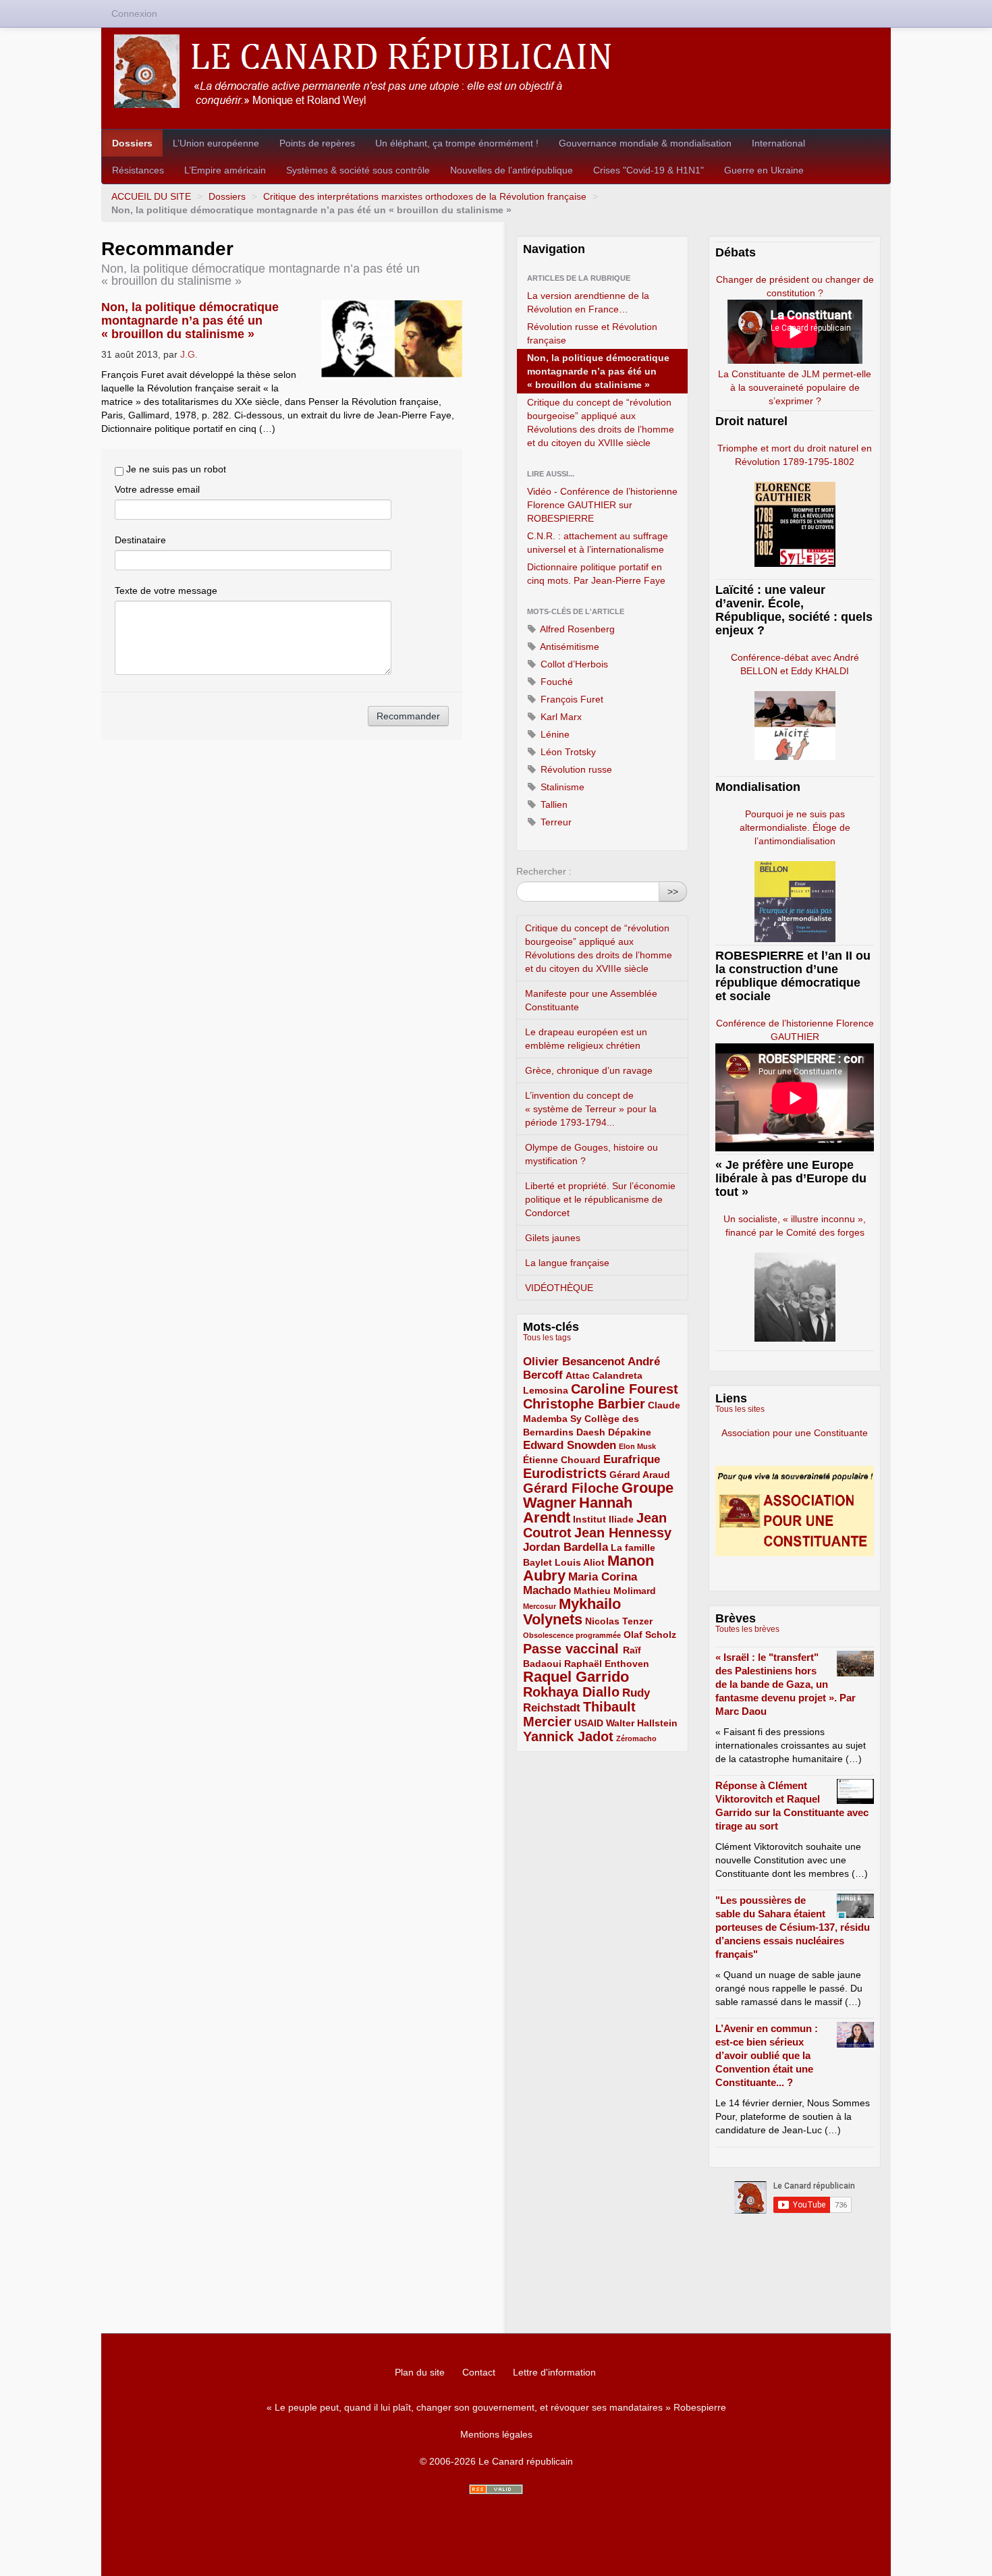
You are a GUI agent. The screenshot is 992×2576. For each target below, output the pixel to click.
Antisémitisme (569, 647)
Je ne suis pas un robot (175, 469)
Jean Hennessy (623, 1533)
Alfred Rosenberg (576, 629)
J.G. (189, 354)
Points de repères (317, 143)
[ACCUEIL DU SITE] (496, 71)
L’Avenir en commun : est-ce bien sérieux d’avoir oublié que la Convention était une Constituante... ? (767, 2055)
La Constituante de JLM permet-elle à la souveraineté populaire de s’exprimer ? (795, 387)
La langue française (567, 1263)
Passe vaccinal (573, 1649)
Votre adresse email (157, 489)
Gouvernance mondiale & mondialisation (645, 143)
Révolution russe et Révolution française (592, 333)
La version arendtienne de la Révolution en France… (588, 302)
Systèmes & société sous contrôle (358, 170)
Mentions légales (496, 2434)
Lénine (554, 734)
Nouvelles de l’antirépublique (512, 170)
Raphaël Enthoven (607, 1664)
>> (673, 892)
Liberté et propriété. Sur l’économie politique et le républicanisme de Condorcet (600, 1199)
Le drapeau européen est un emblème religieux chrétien (586, 1039)
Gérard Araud (640, 1475)
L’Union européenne (216, 143)
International (778, 143)
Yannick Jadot (568, 1736)
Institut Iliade (603, 1519)
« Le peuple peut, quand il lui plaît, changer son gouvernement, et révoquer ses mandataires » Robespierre (496, 2407)
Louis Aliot (580, 1562)
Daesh (591, 1432)
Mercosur (540, 1606)
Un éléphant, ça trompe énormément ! (457, 143)
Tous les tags (547, 1338)
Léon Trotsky (567, 752)
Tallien (553, 804)
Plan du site (420, 2372)
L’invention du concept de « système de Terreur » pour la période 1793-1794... (591, 1109)
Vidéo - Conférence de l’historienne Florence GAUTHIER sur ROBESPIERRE (602, 505)
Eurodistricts (565, 1473)
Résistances (138, 170)
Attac (578, 1375)
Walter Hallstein (642, 1723)
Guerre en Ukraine (764, 170)
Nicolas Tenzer (619, 1621)
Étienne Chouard (562, 1460)
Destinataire (140, 540)
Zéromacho (636, 1738)
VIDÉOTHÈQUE (559, 1288)
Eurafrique (632, 1459)
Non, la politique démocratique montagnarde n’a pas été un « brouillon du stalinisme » (190, 321)
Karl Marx (560, 717)
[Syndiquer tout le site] (496, 2489)
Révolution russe (575, 769)
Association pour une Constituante (795, 1433)
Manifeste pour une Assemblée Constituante (591, 1000)
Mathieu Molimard (615, 1591)
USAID (589, 1723)
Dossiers (132, 143)
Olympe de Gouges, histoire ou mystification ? (591, 1154)
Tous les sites (740, 1409)
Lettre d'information (554, 2372)
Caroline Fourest (625, 1389)
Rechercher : (544, 871)
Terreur (555, 822)
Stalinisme (561, 787)
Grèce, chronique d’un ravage (589, 1070)
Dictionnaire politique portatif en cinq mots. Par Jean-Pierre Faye (596, 574)
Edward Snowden (570, 1445)
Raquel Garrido (576, 1677)
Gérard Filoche (571, 1488)
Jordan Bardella (566, 1547)
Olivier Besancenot (574, 1362)
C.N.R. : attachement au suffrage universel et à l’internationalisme (598, 543)
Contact (479, 2372)
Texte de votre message (166, 591)
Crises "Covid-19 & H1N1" (649, 170)
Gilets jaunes (553, 1238)
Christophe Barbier (584, 1404)
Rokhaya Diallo (571, 1692)
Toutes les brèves (747, 1629)
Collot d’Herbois (573, 664)
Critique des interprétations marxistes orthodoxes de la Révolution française (425, 196)
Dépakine (630, 1432)
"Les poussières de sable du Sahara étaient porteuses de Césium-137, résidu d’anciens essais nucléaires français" (793, 1927)
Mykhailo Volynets (572, 1612)
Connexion (134, 13)
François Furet (571, 699)
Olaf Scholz (650, 1635)
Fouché (555, 682)
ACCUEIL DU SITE (151, 196)
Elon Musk (637, 1446)
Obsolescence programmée (572, 1635)
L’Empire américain (225, 170)
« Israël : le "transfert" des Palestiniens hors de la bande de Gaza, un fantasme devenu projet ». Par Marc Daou (786, 1684)
